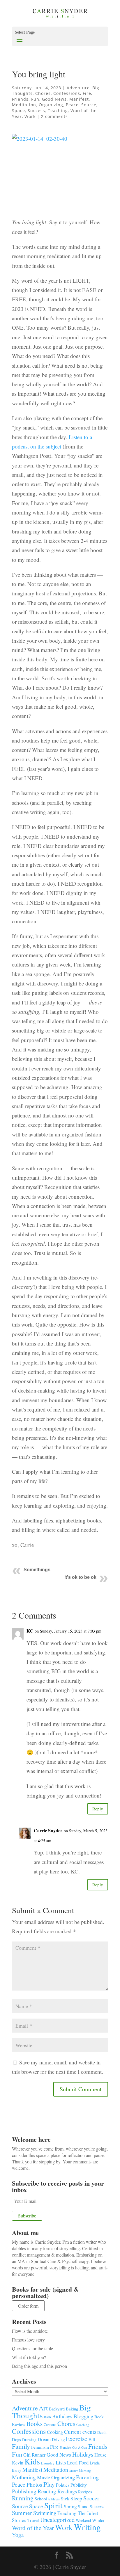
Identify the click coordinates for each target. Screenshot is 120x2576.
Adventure (78, 88)
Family (21, 2446)
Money (74, 2471)
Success (36, 111)
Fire (87, 93)
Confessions (67, 93)
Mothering (24, 2477)
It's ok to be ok (80, 1577)
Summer (22, 2513)
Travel (33, 2520)
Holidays (83, 2454)
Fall (92, 2439)
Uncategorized (57, 2520)
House (100, 2455)
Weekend (83, 2520)
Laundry (48, 2463)
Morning (85, 2470)
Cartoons (50, 2424)
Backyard (57, 2409)
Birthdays (62, 2416)
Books (35, 2424)
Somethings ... (39, 1570)
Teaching (58, 111)
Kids (32, 2461)
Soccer (91, 2498)
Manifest (79, 99)
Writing (87, 2527)
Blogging (83, 2416)
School (41, 2499)
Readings (67, 2491)
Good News (54, 99)
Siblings (54, 2499)
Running (23, 2498)
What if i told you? (29, 2357)
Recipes (85, 2492)
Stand (83, 2507)
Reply (98, 1809)
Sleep (76, 2498)
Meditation (24, 105)
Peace (72, 105)
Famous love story (28, 2340)
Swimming (45, 2513)
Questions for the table (32, 2348)
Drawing (29, 2440)
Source (89, 105)
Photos (34, 2484)
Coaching (83, 2425)
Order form (28, 2306)
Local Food (78, 2463)
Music (44, 2477)
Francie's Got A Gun (73, 2447)
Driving (58, 2439)
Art (43, 2408)
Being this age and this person (39, 2366)
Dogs (16, 2439)
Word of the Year (33, 2528)
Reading (47, 2491)
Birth (47, 2417)
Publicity (79, 2485)
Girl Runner (34, 2455)
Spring (70, 2506)
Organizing (51, 105)
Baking (72, 2409)
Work (30, 116)
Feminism (40, 2447)
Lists (61, 2462)
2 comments (54, 116)
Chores (43, 93)
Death (102, 2432)
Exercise (77, 2439)
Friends (20, 99)
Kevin (18, 2463)
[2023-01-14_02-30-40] (60, 173)
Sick (65, 2499)
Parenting (87, 2477)
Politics (63, 2485)
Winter (98, 2520)
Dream (44, 2439)
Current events (80, 2432)
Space (18, 111)
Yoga (18, 2535)
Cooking (55, 2432)
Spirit (53, 2505)
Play (49, 2484)
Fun (35, 99)
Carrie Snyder (48, 1830)
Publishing (24, 2491)
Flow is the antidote (30, 2331)
